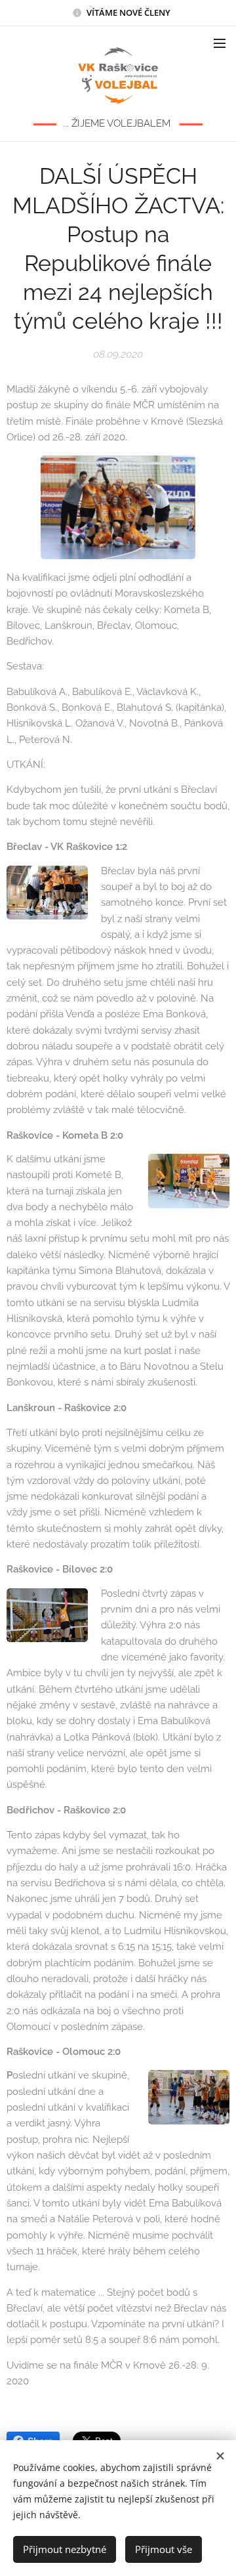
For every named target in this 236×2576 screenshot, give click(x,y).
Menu (220, 43)
